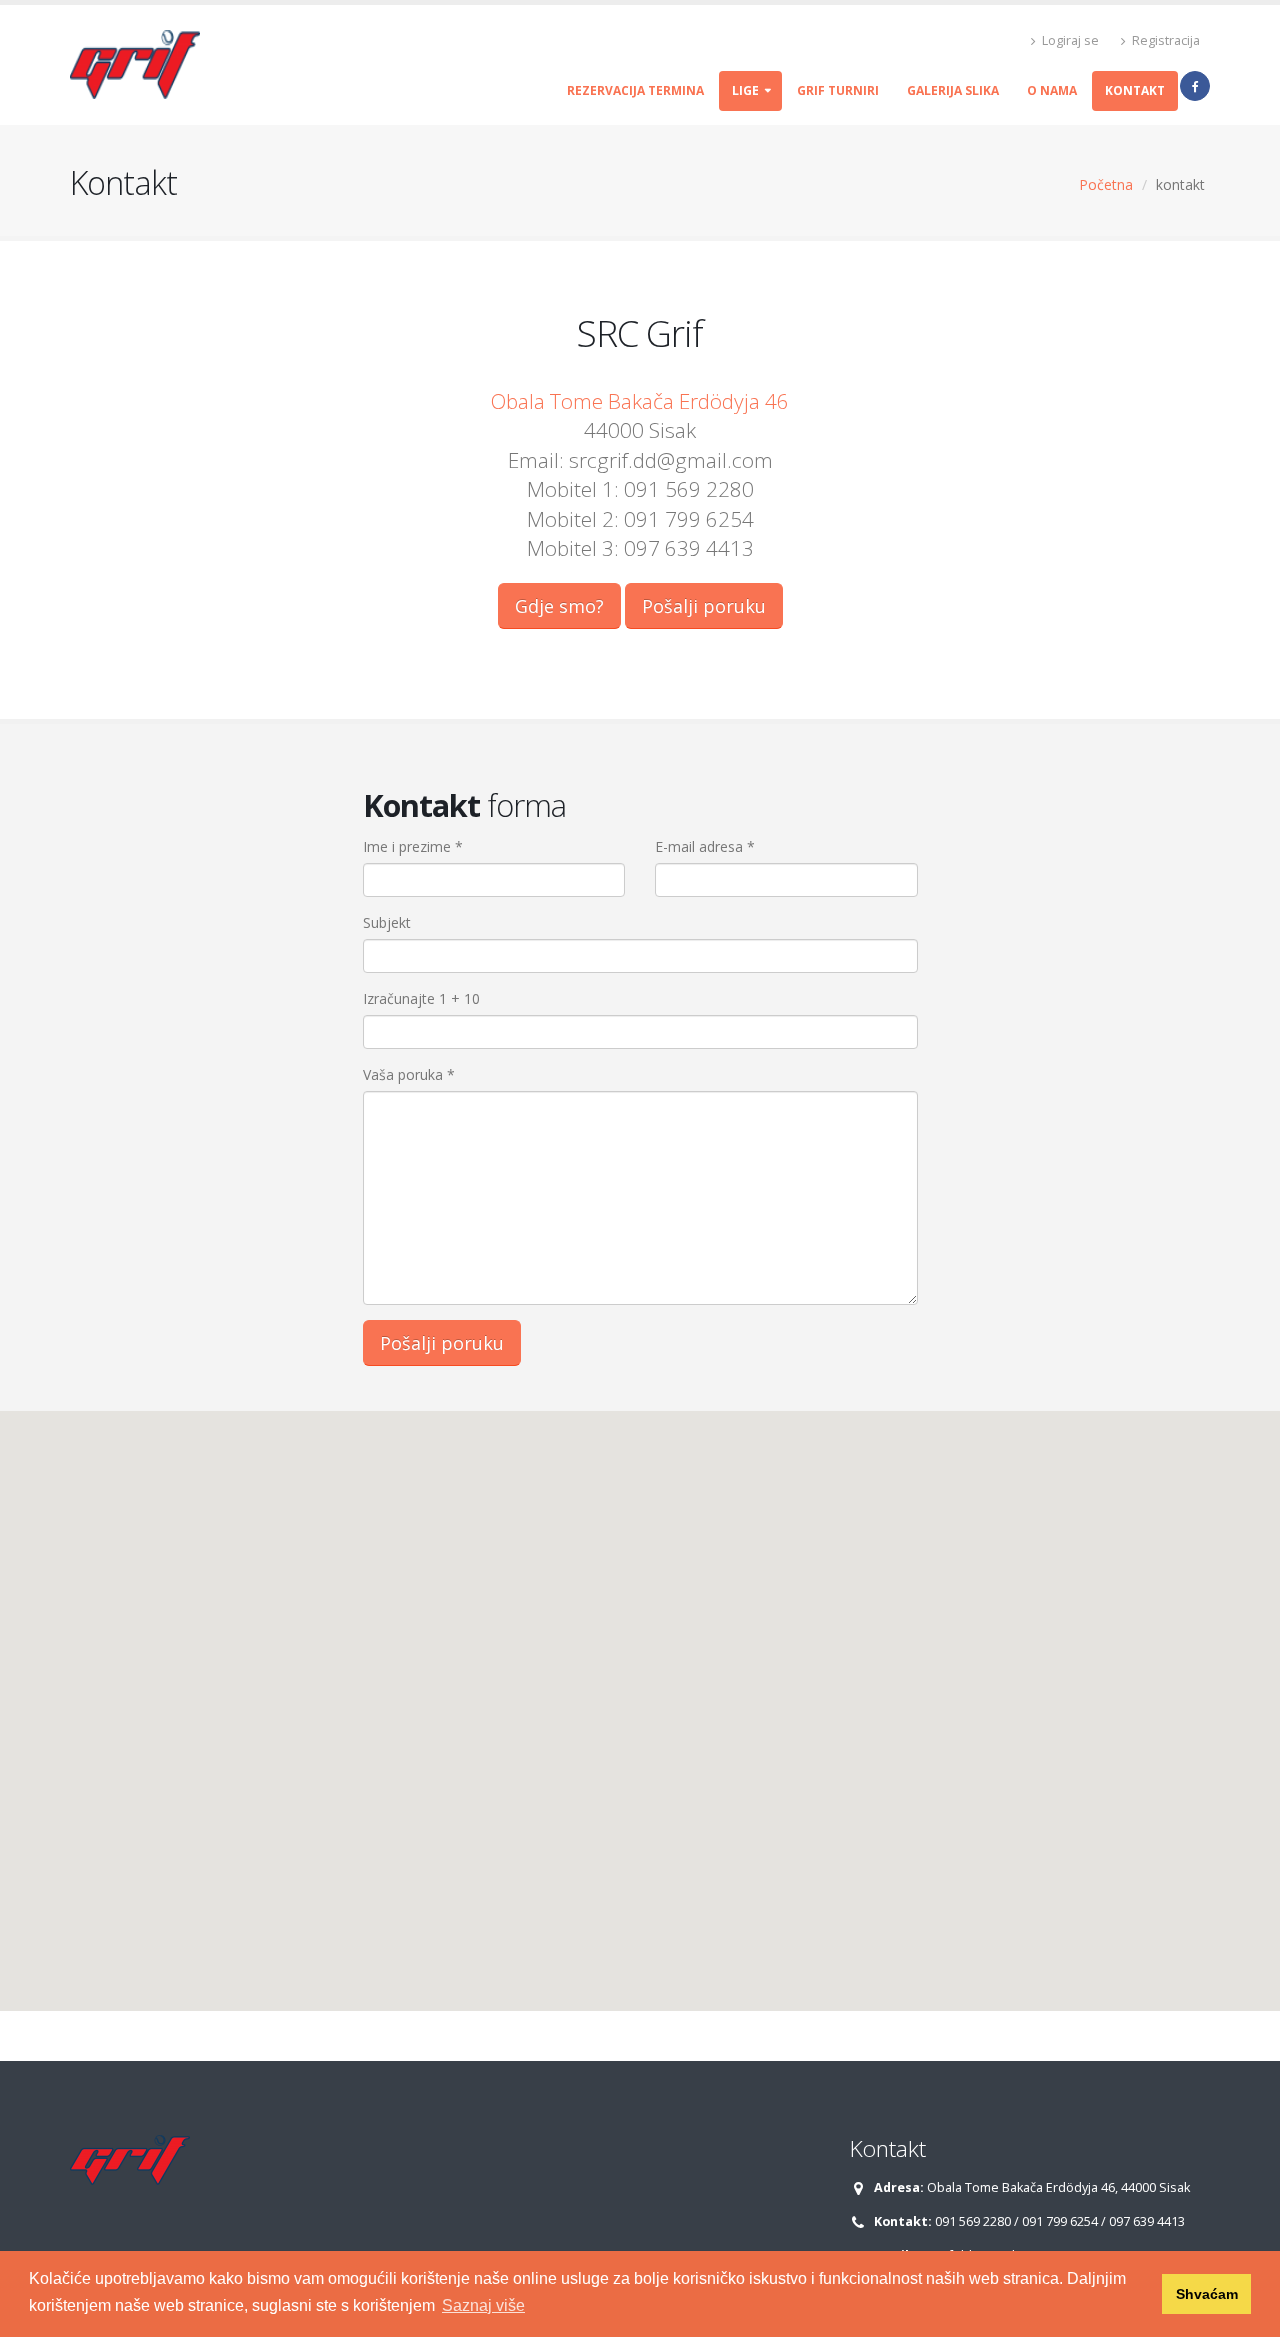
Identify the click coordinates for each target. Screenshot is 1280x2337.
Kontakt (1135, 90)
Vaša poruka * (409, 1074)
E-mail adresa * (705, 846)
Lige (745, 90)
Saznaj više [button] (483, 2305)
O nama (1052, 90)
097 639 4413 (1147, 2221)
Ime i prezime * (413, 846)
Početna (1106, 184)
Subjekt (387, 922)
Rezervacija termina (635, 90)
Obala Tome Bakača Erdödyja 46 (640, 401)
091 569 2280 (973, 2221)
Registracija (1164, 40)
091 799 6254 (1060, 2221)
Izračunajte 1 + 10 (421, 998)
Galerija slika (953, 90)
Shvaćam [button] (1207, 2294)
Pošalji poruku (704, 606)
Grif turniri (838, 90)
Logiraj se (1069, 40)
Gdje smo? (559, 606)
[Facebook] (1195, 86)
